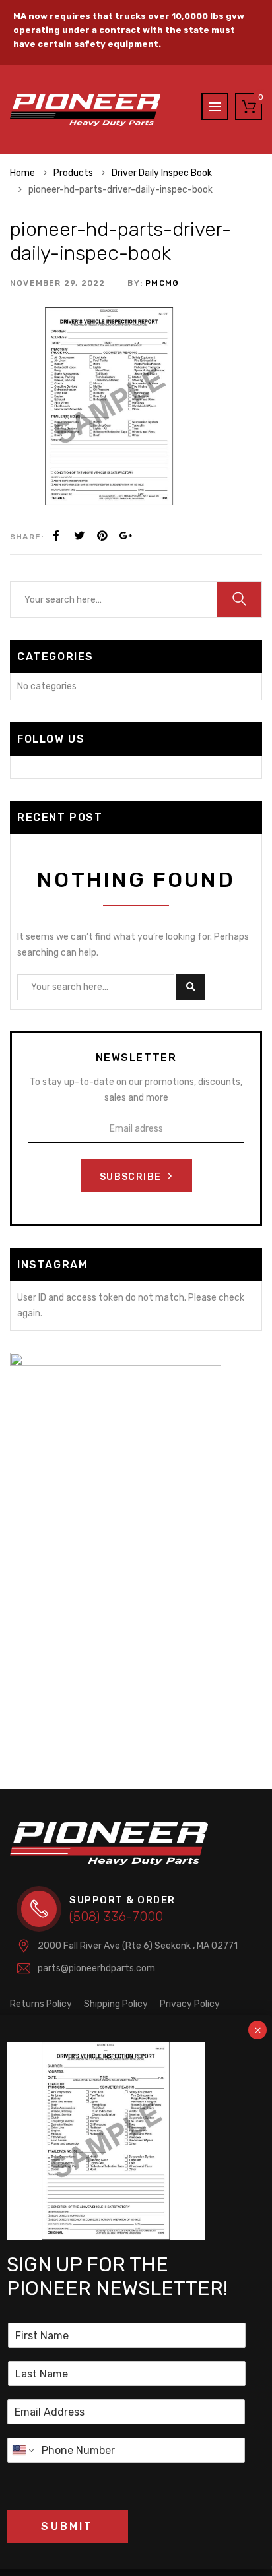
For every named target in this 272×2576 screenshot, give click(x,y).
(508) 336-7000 (116, 1917)
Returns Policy (41, 2004)
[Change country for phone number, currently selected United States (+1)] (22, 2450)
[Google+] (125, 536)
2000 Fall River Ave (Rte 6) (138, 1946)
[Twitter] (79, 536)
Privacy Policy (190, 2004)
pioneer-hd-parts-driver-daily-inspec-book (120, 241)
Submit (67, 2526)
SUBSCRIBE (132, 1177)
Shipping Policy (116, 2004)
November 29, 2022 (57, 283)
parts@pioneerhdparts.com (96, 1968)
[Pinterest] (102, 536)
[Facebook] (56, 536)
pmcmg (161, 283)
